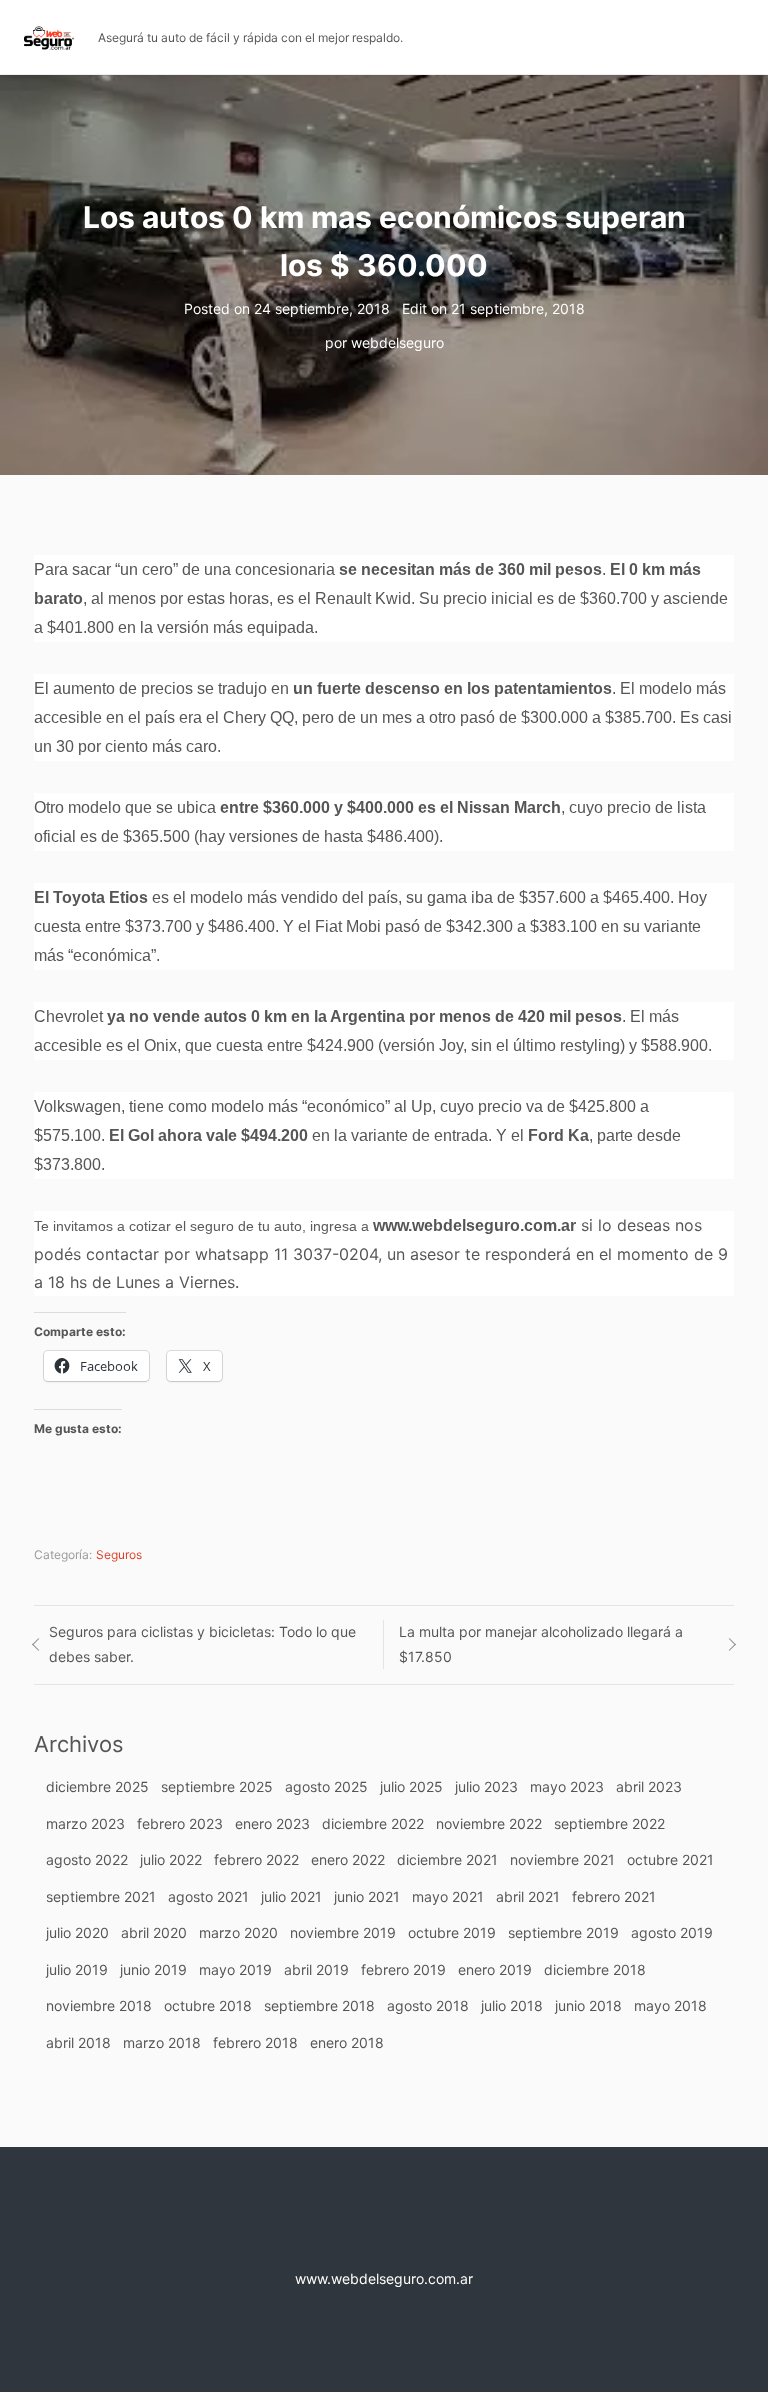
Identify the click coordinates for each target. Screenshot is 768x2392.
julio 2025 (411, 1786)
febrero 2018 (255, 2042)
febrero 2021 (614, 1896)
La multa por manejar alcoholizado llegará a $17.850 (541, 1644)
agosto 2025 (326, 1786)
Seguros (119, 1554)
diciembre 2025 (97, 1786)
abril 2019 (316, 1969)
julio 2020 (77, 1932)
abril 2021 (528, 1896)
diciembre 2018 (595, 1969)
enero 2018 (347, 2042)
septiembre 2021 (101, 1896)
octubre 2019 (452, 1932)
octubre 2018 (208, 2005)
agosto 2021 (208, 1896)
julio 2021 (291, 1896)
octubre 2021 (670, 1859)
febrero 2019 (403, 1969)
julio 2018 (512, 2005)
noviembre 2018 (99, 2005)
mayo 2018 (670, 2005)
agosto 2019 (672, 1932)
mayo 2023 (567, 1786)
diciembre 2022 (373, 1823)
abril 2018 (78, 2042)
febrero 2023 (180, 1823)
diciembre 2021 (447, 1859)
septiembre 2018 (319, 2005)
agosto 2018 (428, 2005)
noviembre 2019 (343, 1932)
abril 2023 (649, 1786)
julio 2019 (77, 1969)
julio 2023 (486, 1786)
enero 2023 (272, 1823)
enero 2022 (348, 1859)
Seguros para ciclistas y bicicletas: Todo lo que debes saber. (202, 1644)
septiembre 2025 (217, 1786)
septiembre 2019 (563, 1932)
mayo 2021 (448, 1896)
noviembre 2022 (489, 1823)
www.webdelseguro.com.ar (474, 1225)
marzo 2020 (238, 1932)
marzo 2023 (85, 1823)
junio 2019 (153, 1969)
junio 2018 (588, 2005)
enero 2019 (495, 1969)
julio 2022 (171, 1859)
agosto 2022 (87, 1859)
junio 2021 (367, 1896)
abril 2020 (154, 1932)
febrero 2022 (256, 1859)
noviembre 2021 (562, 1859)
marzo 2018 (162, 2042)
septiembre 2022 (609, 1823)
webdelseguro (397, 342)
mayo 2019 (235, 1969)
